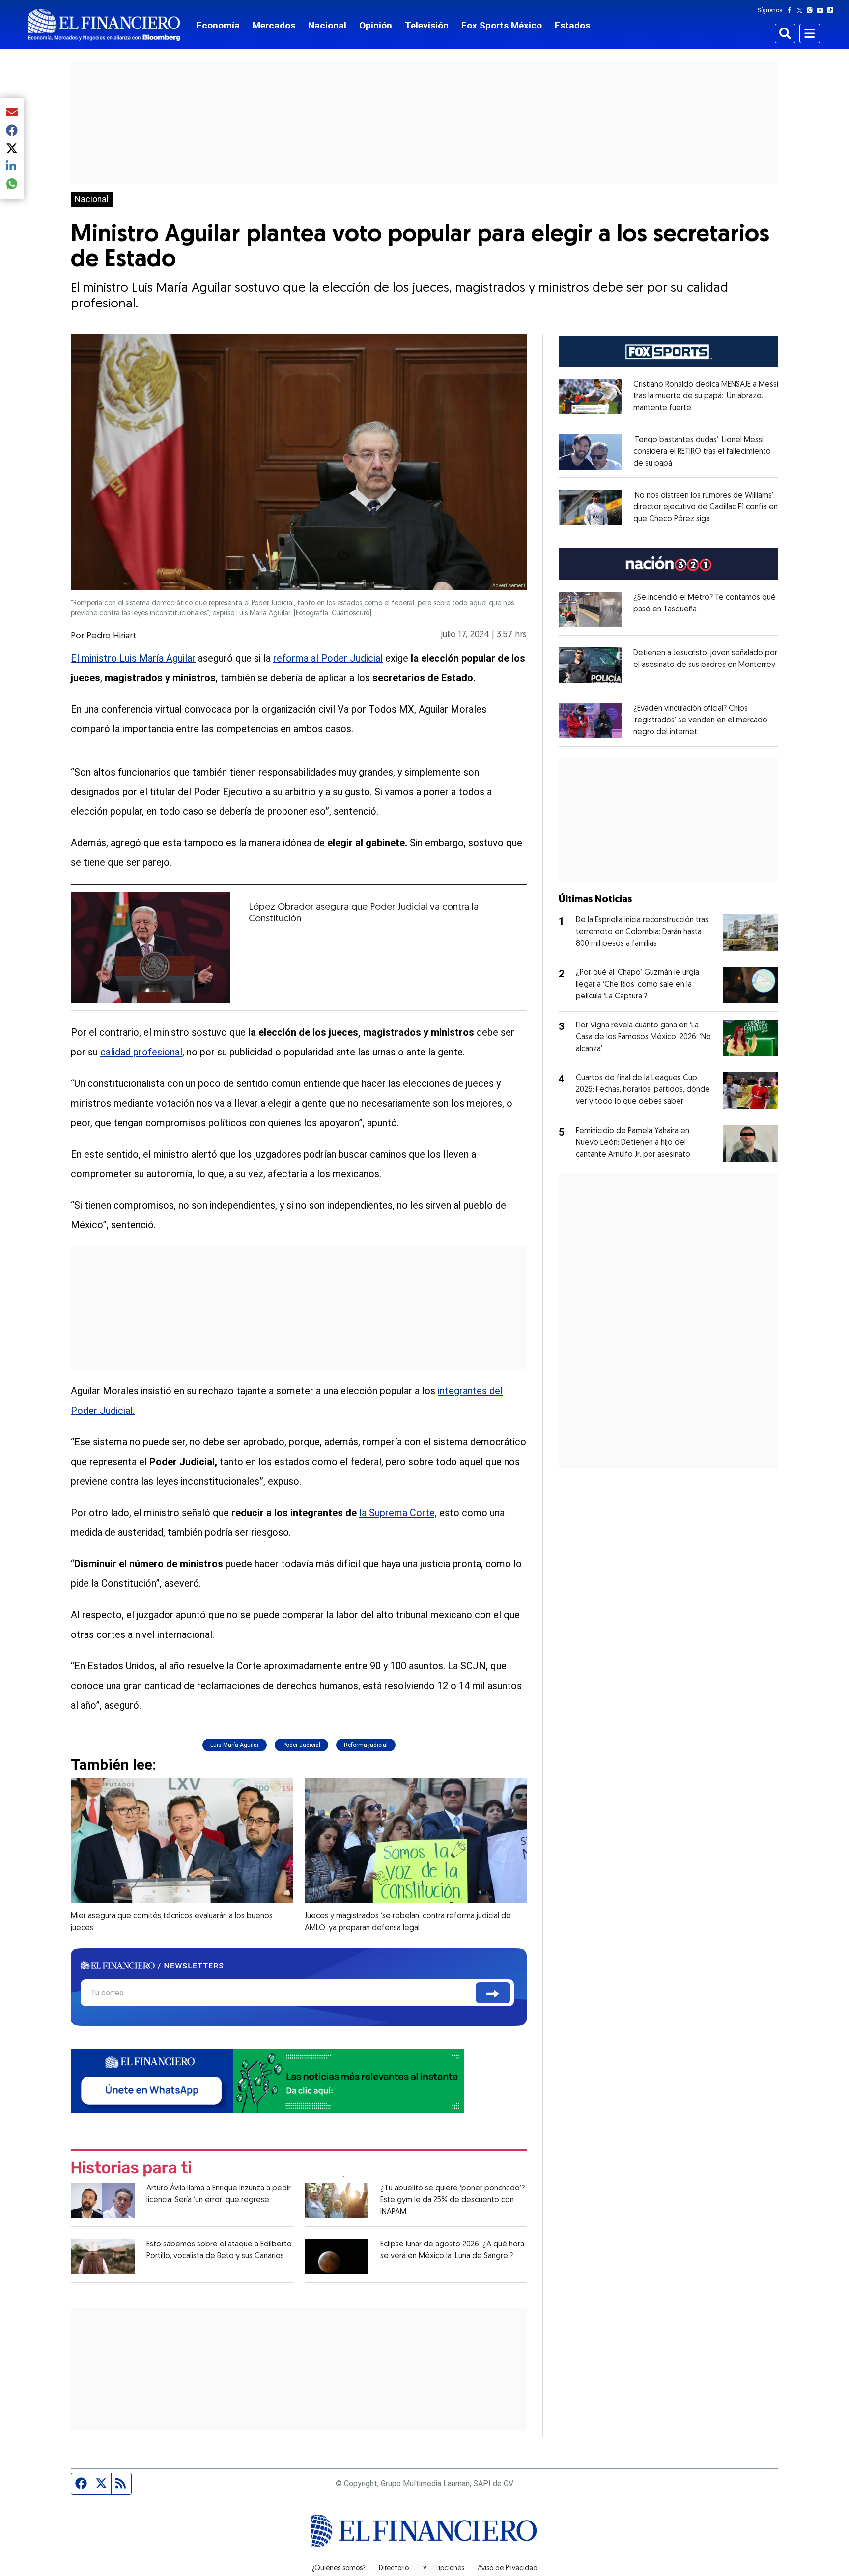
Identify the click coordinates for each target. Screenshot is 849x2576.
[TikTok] (832, 10)
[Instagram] (812, 10)
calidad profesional (141, 1052)
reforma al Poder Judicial (328, 658)
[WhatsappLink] (267, 2080)
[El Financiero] (104, 25)
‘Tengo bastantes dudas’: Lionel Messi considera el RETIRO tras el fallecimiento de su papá (702, 452)
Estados (572, 25)
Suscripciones (443, 2569)
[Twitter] (802, 10)
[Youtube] (822, 10)
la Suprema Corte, (398, 1513)
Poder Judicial (301, 1745)
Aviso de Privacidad (508, 2569)
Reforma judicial (366, 1745)
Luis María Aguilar (235, 1745)
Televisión (427, 25)
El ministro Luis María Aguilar (133, 658)
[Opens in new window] (590, 396)
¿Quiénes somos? (339, 2569)
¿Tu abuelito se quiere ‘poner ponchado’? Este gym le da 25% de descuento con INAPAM (453, 2200)
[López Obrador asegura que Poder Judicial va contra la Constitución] (151, 947)
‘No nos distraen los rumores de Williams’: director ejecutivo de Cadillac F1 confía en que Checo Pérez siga (706, 507)
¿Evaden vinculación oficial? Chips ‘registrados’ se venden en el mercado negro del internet (700, 720)
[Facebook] (792, 10)
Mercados (274, 25)
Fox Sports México (502, 25)
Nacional (327, 25)
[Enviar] (493, 1993)
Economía (218, 25)
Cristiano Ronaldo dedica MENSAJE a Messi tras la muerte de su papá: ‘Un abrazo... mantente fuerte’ (706, 396)
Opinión (376, 25)
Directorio (394, 2569)
